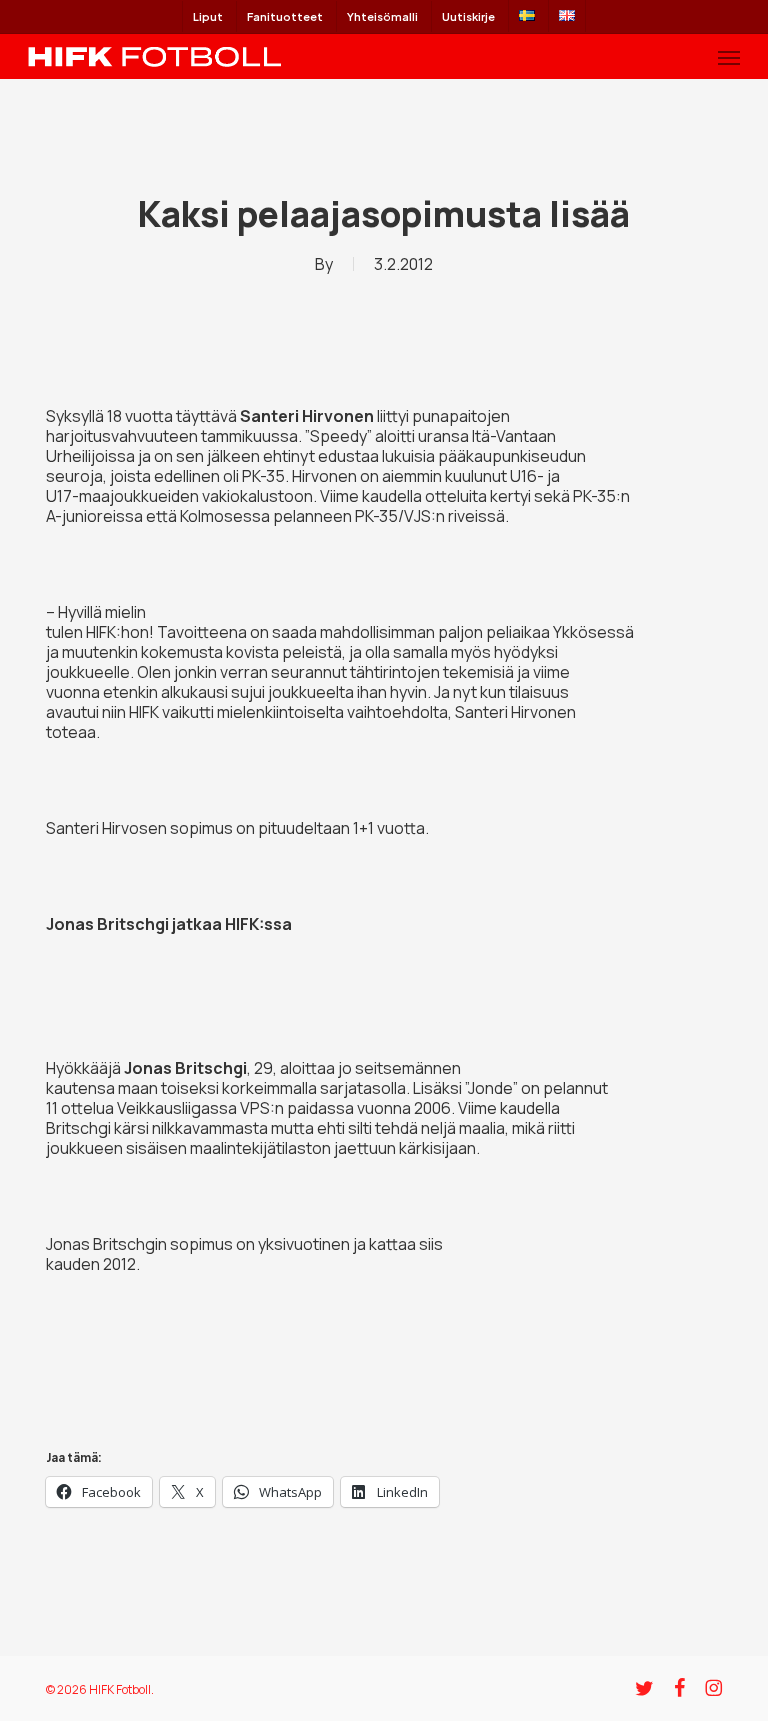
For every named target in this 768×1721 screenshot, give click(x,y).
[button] (729, 57)
